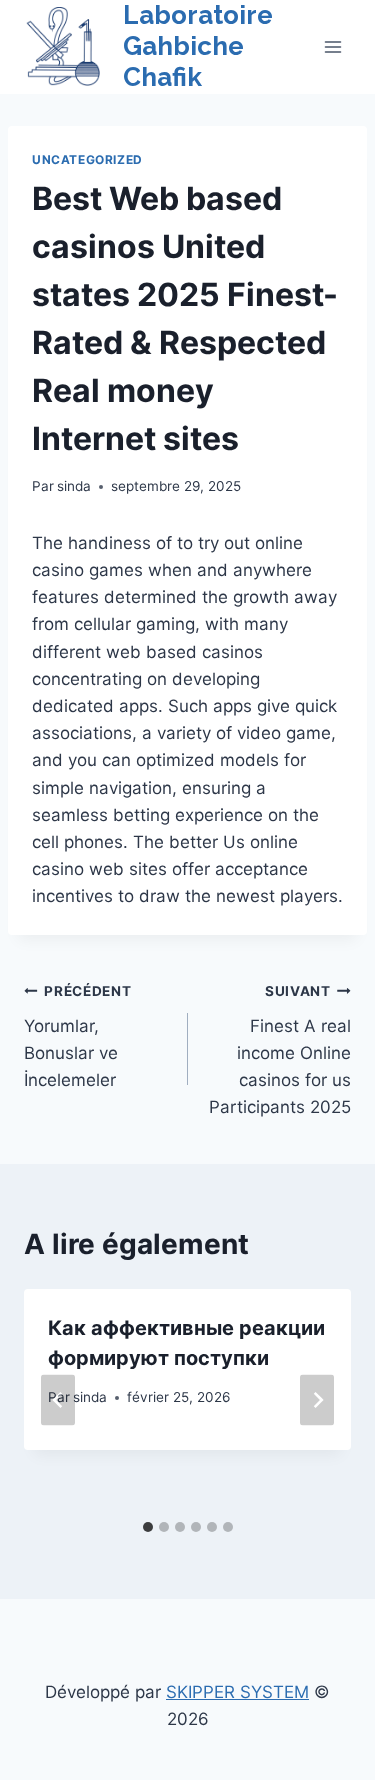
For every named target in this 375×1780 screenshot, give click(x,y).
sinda (74, 486)
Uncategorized (87, 159)
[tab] (148, 1527)
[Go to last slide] (58, 1399)
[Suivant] (317, 1399)
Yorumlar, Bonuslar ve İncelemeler (78, 1036)
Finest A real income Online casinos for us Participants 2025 (280, 1050)
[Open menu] (332, 46)
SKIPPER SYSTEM (237, 1692)
